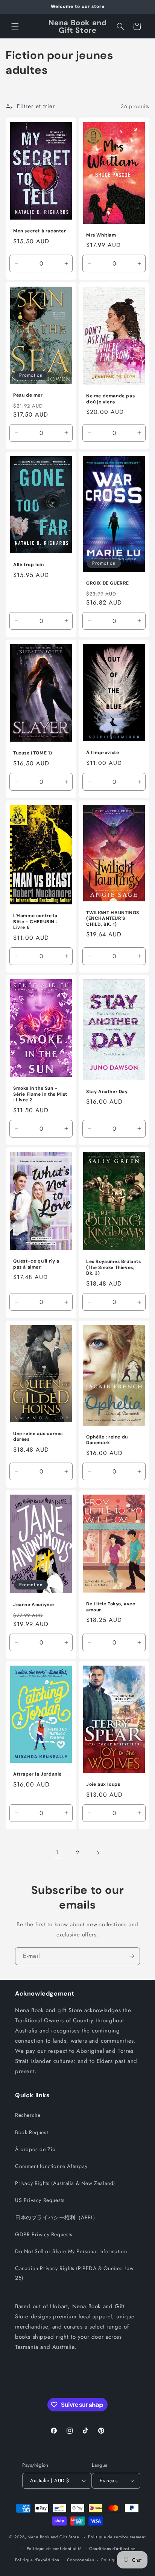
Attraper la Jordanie (37, 1774)
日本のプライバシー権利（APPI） (56, 2217)
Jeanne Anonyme (33, 1605)
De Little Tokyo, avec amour (111, 1607)
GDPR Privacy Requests (44, 2234)
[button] (15, 26)
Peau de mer (28, 395)
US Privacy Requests (40, 2200)
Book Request (31, 2132)
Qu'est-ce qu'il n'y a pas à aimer (36, 1264)
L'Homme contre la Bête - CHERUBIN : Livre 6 (35, 922)
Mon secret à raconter (40, 231)
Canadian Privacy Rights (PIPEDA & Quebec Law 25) (74, 2273)
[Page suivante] (98, 1853)
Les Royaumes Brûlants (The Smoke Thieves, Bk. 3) (114, 1267)
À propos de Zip (35, 2149)
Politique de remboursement (117, 2537)
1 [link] (57, 1852)
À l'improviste (103, 753)
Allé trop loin (28, 565)
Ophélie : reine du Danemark (107, 1440)
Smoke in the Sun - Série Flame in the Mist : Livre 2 (40, 1094)
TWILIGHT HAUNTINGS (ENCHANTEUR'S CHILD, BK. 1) (113, 918)
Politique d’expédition (37, 2560)
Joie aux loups (103, 1784)
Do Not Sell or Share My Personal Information (71, 2251)
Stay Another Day (107, 1092)
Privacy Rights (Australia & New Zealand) (65, 2183)
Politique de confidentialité (54, 2549)
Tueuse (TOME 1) (33, 753)
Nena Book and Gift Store (53, 2537)
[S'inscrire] (131, 1956)
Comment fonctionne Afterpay (51, 2166)
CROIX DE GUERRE (108, 583)
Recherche (28, 2115)
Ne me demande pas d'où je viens (110, 399)
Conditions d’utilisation (112, 2549)
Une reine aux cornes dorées (38, 1437)
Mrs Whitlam (101, 235)
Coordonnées (81, 2560)
